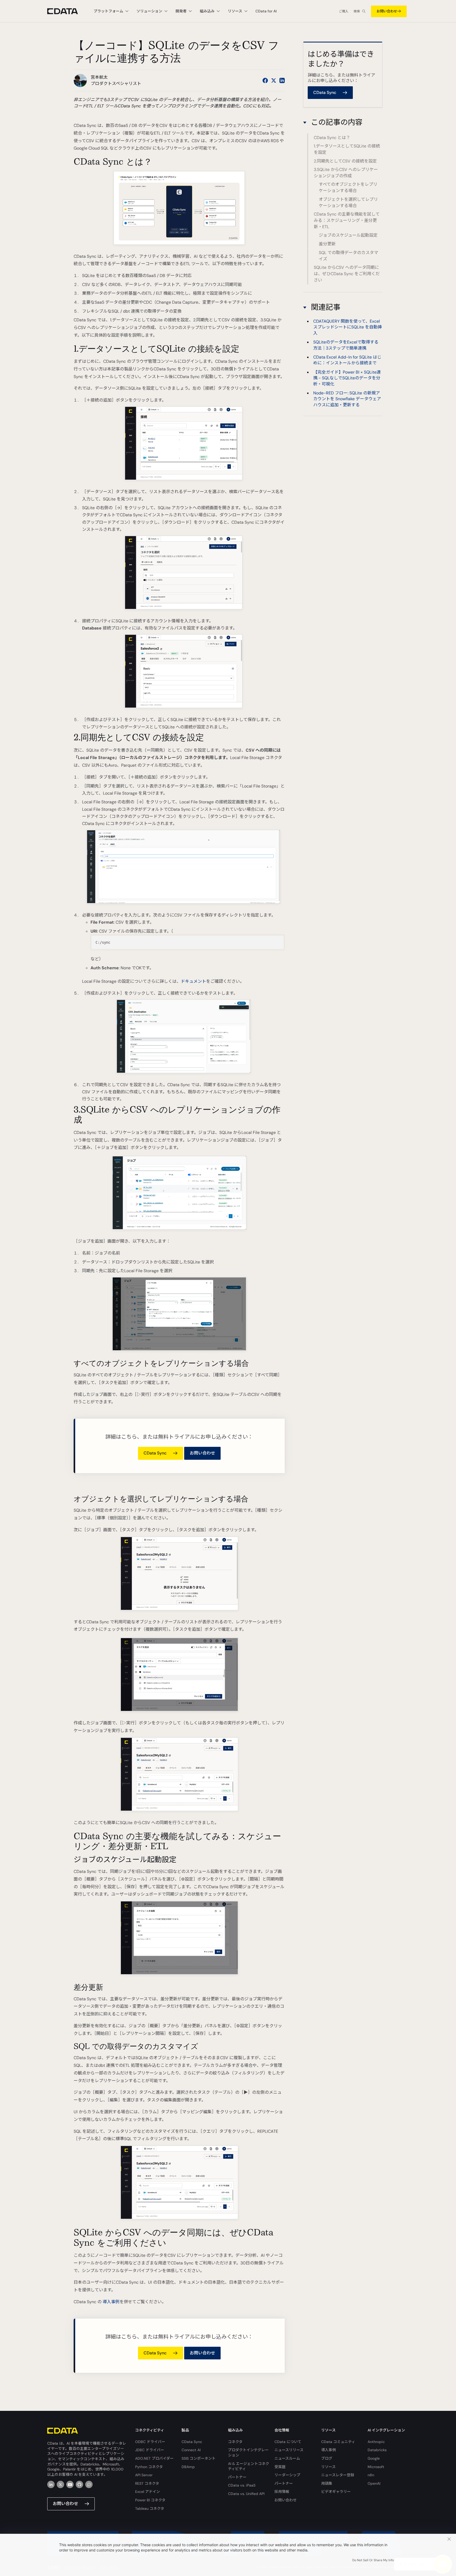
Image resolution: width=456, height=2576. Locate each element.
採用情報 (282, 2492)
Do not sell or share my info (373, 2560)
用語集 (327, 2483)
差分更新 (327, 244)
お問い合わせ (387, 11)
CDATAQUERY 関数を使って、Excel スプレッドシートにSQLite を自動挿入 (348, 327)
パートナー (237, 2477)
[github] (79, 2484)
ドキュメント (193, 981)
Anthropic (376, 2442)
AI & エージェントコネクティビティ (249, 2466)
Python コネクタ (149, 2467)
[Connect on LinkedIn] (282, 80)
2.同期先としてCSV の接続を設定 (345, 161)
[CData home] (66, 11)
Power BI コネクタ (150, 2500)
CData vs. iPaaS (242, 2485)
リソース (328, 2467)
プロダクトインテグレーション (248, 2453)
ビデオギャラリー (336, 2492)
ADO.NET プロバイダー (154, 2458)
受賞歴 (280, 2467)
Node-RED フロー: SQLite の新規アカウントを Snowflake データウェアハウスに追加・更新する (347, 399)
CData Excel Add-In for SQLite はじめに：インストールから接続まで (347, 360)
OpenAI (374, 2483)
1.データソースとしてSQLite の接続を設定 (347, 149)
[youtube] (70, 2484)
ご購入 (344, 11)
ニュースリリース (289, 2450)
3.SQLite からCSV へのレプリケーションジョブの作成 (346, 173)
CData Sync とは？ (332, 138)
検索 (357, 11)
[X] (60, 2484)
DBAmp (188, 2467)
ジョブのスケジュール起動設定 (348, 235)
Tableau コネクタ (150, 2508)
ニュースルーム (287, 2458)
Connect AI (191, 2450)
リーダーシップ (287, 2475)
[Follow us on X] (274, 80)
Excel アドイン (148, 2492)
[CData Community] (89, 2484)
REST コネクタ (147, 2483)
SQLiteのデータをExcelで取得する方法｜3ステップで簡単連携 (346, 345)
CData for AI (266, 11)
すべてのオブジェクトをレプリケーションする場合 (348, 187)
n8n (371, 2475)
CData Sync (192, 2442)
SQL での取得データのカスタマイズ (348, 256)
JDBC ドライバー (150, 2450)
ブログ (327, 2458)
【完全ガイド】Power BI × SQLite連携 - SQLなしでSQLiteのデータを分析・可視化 (347, 378)
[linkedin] (51, 2484)
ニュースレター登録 (338, 2475)
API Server (144, 2475)
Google (374, 2458)
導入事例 (111, 2302)
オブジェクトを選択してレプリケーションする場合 (348, 202)
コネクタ (235, 2442)
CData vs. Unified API (246, 2494)
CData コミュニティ (338, 2442)
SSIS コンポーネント (199, 2458)
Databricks (377, 2450)
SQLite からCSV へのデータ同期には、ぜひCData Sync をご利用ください (347, 274)
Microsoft (376, 2467)
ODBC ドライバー (150, 2442)
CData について (288, 2442)
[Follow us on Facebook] (265, 80)
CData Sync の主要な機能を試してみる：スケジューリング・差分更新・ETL (347, 220)
